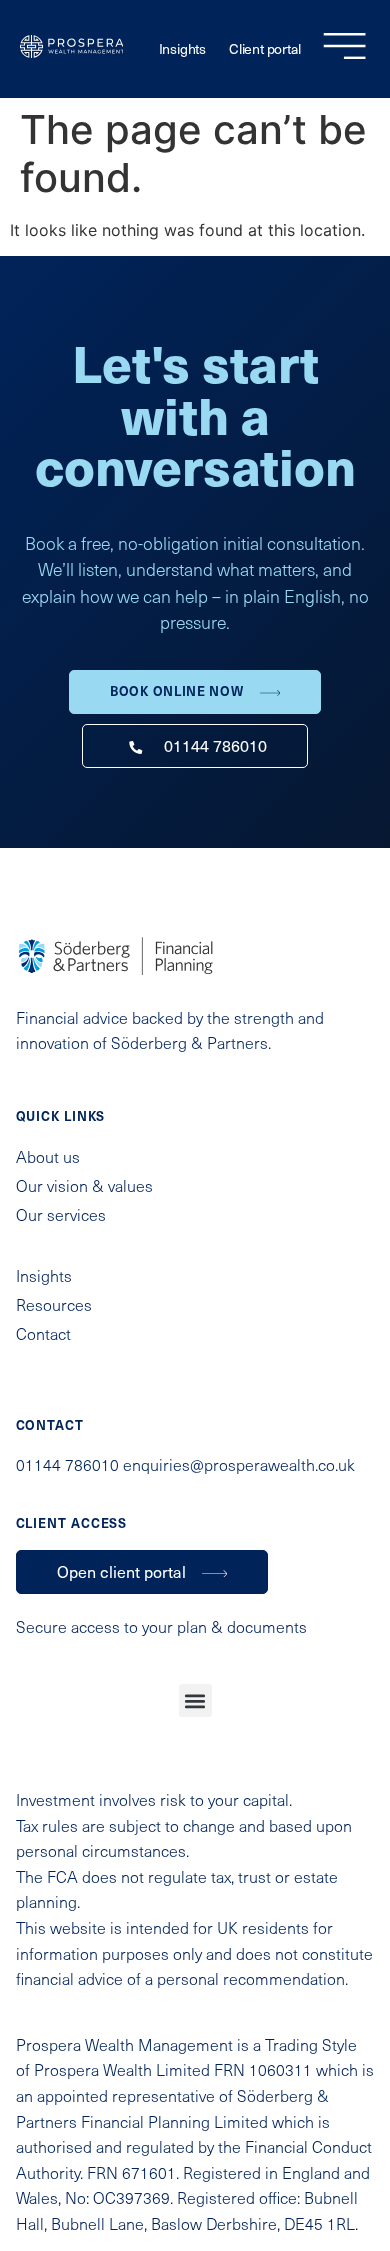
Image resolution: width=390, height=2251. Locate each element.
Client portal (264, 48)
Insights (182, 48)
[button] (195, 1700)
